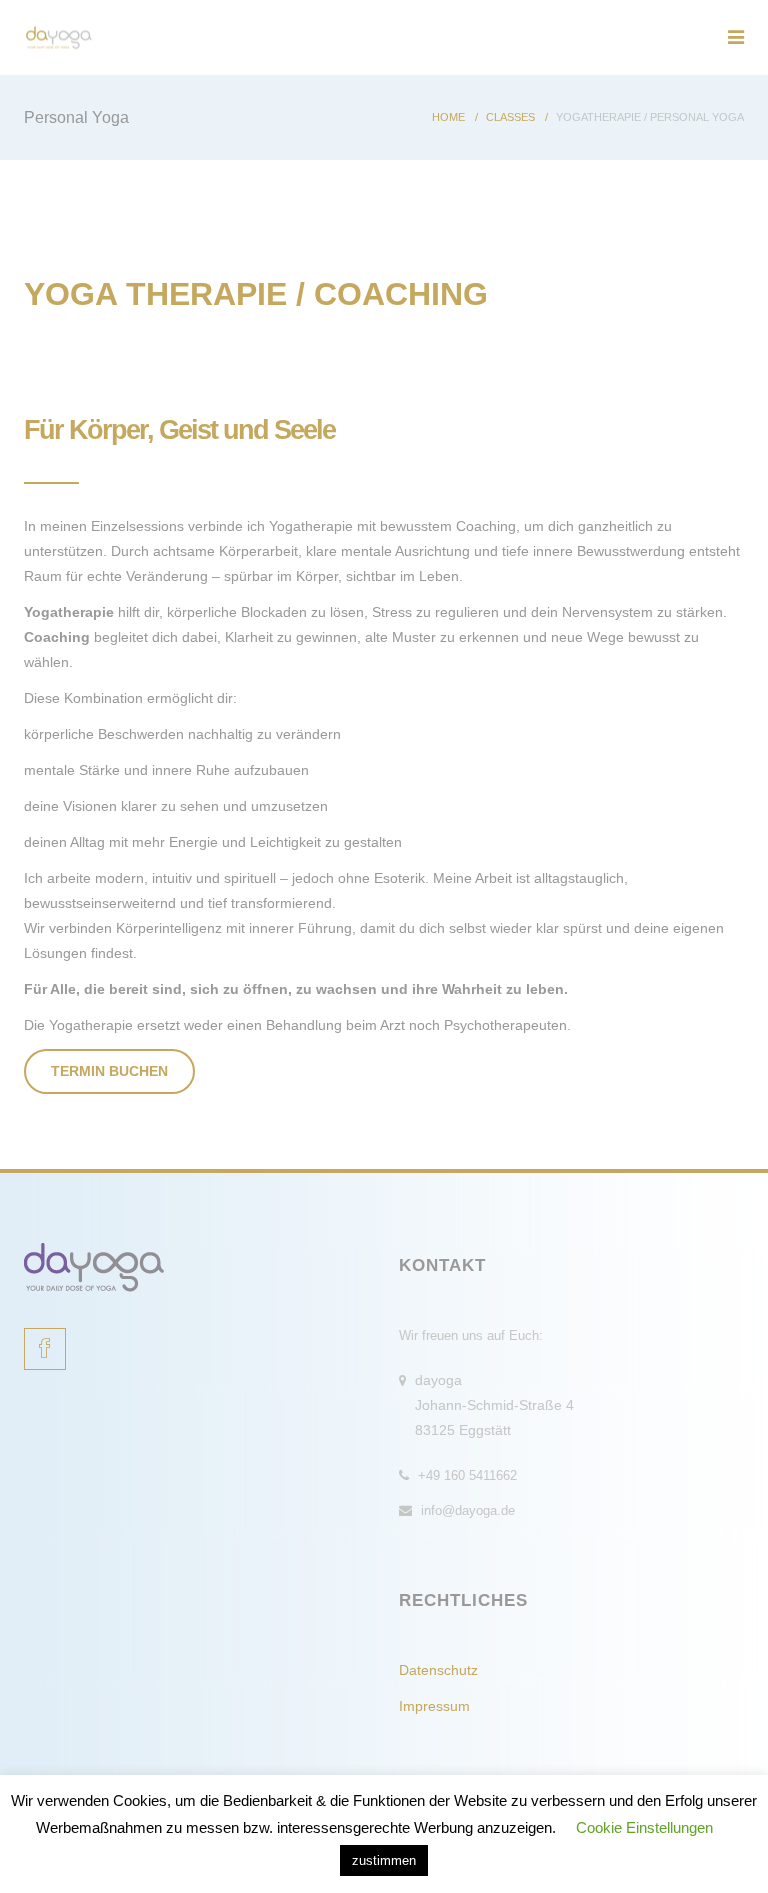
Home (448, 117)
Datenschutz (438, 1670)
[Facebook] (45, 1349)
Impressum (434, 1706)
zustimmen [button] (384, 1860)
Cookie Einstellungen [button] (644, 1827)
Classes (510, 117)
